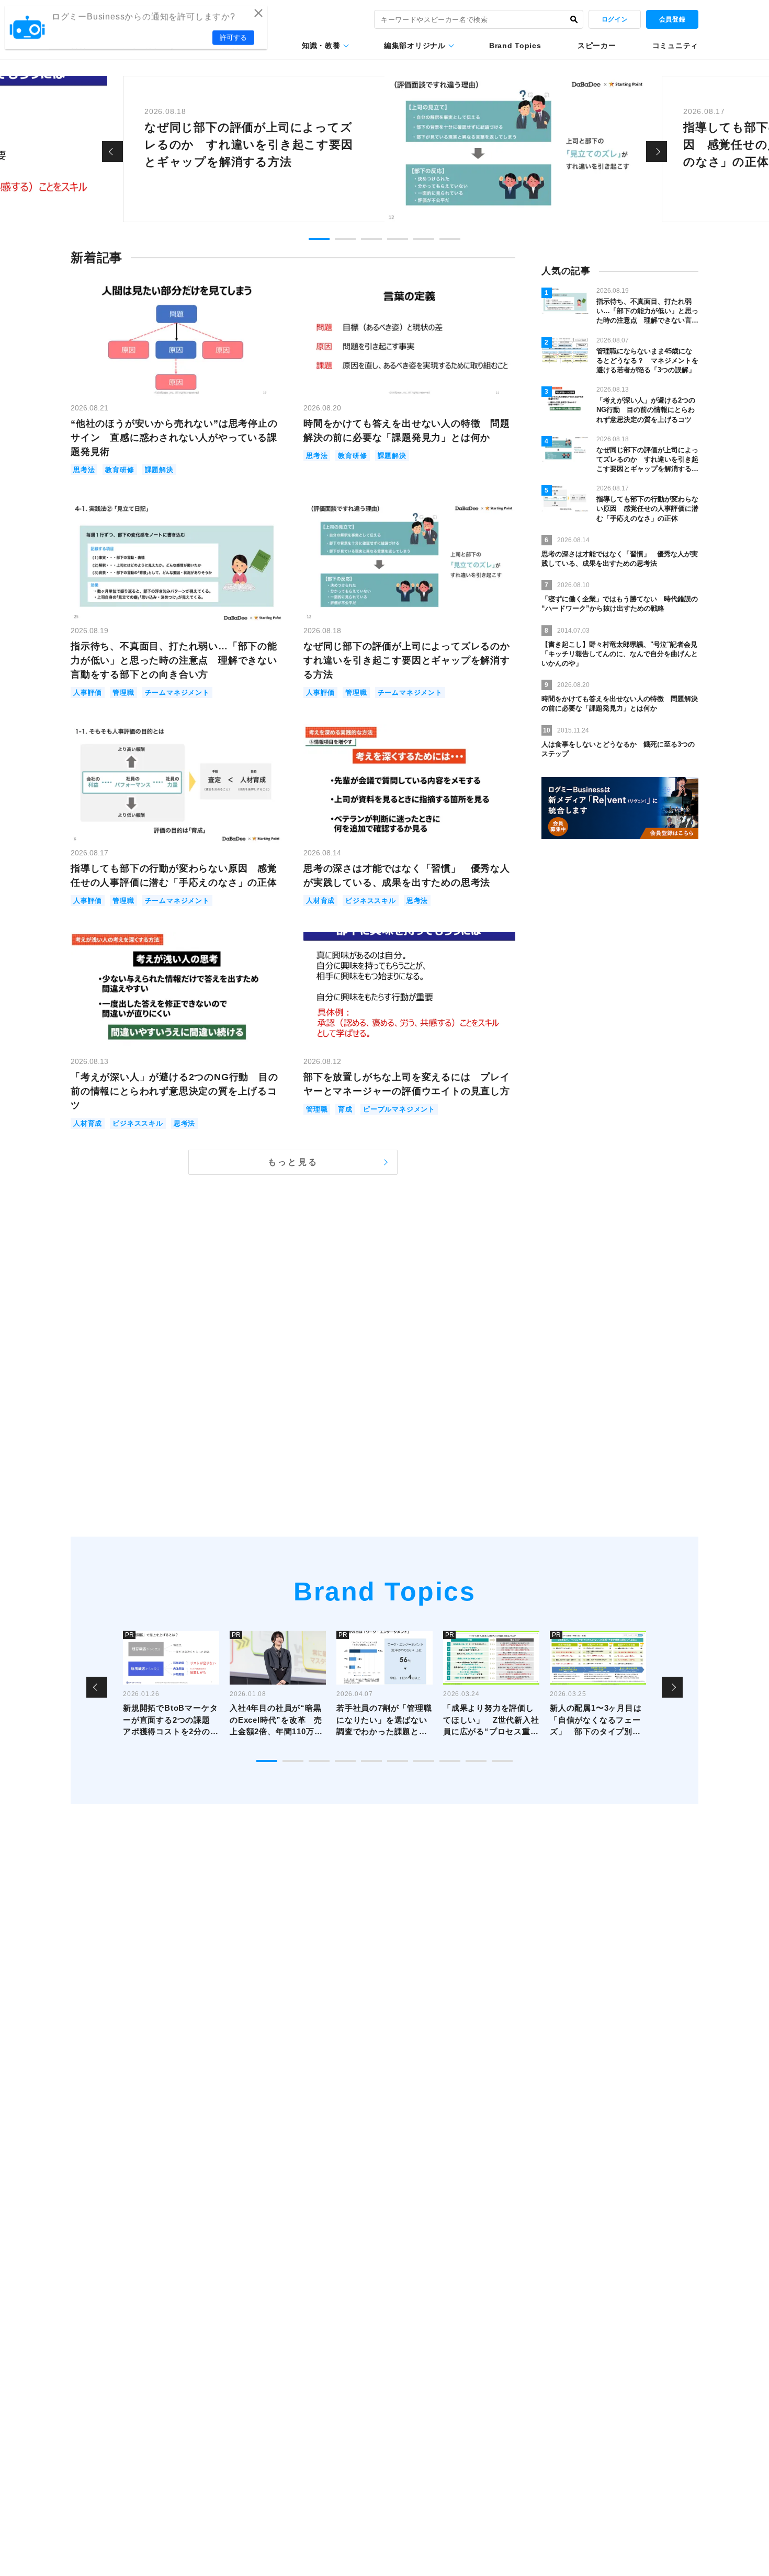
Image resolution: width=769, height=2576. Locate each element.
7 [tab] (424, 1761)
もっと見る (293, 1162)
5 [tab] (424, 239)
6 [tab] (450, 239)
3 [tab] (371, 239)
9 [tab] (476, 1761)
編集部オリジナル (415, 45)
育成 (345, 1109)
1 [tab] (319, 239)
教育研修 (120, 470)
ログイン (615, 19)
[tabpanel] (384, 149)
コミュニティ (675, 45)
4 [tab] (398, 239)
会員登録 (672, 19)
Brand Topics (515, 45)
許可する (233, 37)
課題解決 (159, 470)
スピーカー (597, 45)
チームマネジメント (177, 692)
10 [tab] (502, 1761)
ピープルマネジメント (399, 1109)
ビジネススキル (371, 901)
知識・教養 (321, 45)
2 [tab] (345, 239)
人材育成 (320, 901)
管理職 (123, 692)
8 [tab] (450, 1761)
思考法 (84, 470)
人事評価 (88, 692)
